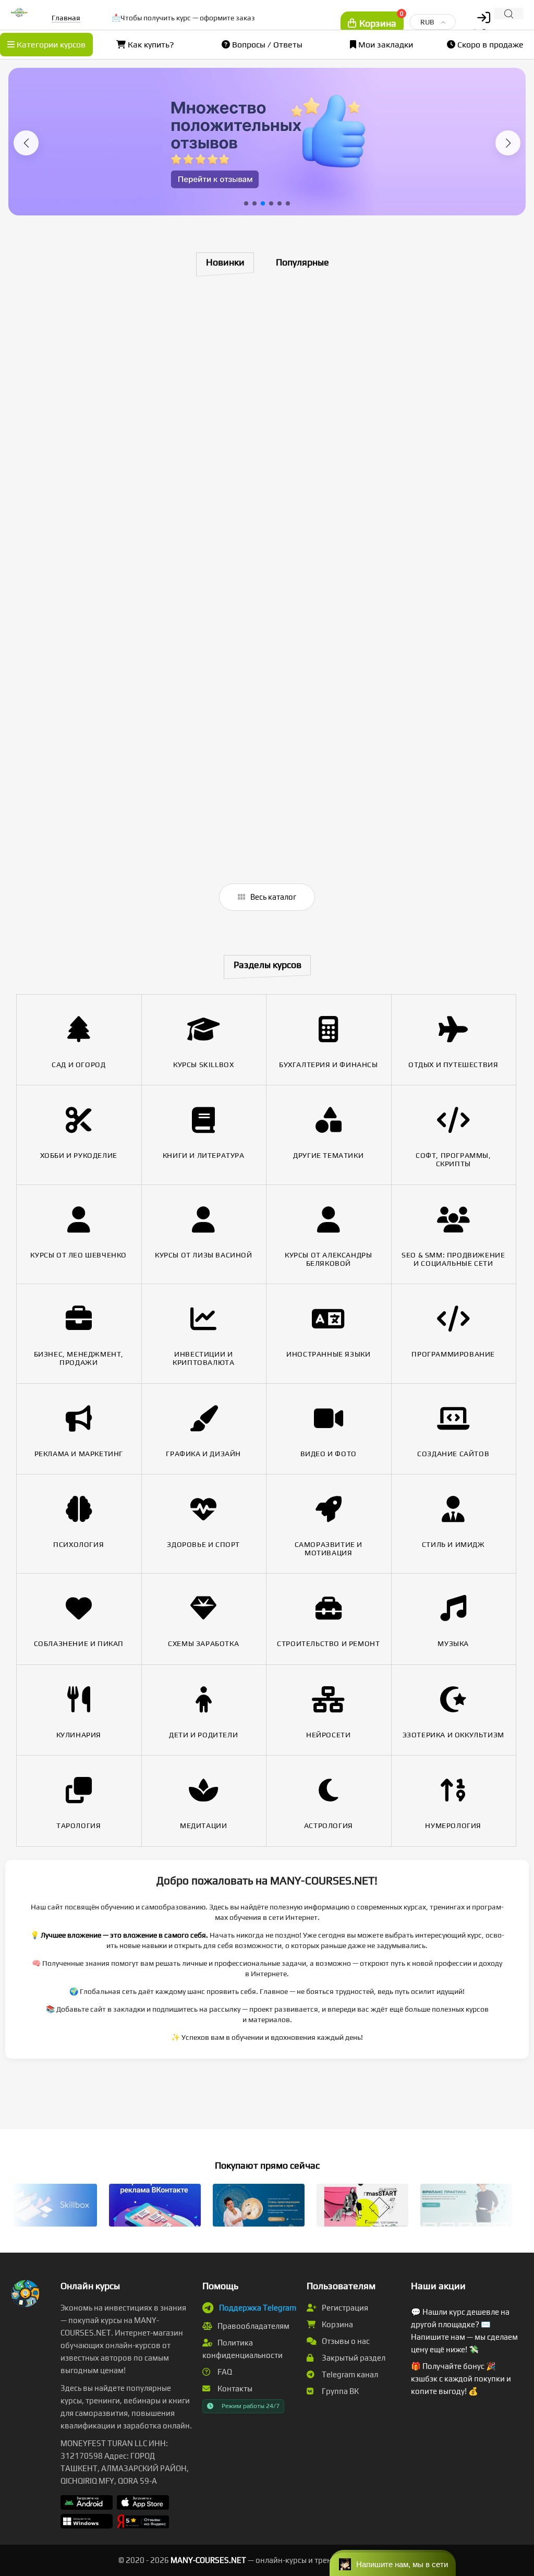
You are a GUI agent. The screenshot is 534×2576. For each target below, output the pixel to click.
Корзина (337, 2324)
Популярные (302, 262)
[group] (267, 142)
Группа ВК (339, 2391)
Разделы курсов (268, 965)
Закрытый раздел (353, 2358)
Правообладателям (253, 2326)
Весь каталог (272, 897)
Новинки (225, 262)
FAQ (224, 2372)
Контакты (234, 2388)
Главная (66, 18)
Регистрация (344, 2308)
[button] (26, 143)
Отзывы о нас (345, 2341)
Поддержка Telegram (258, 2308)
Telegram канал (349, 2374)
